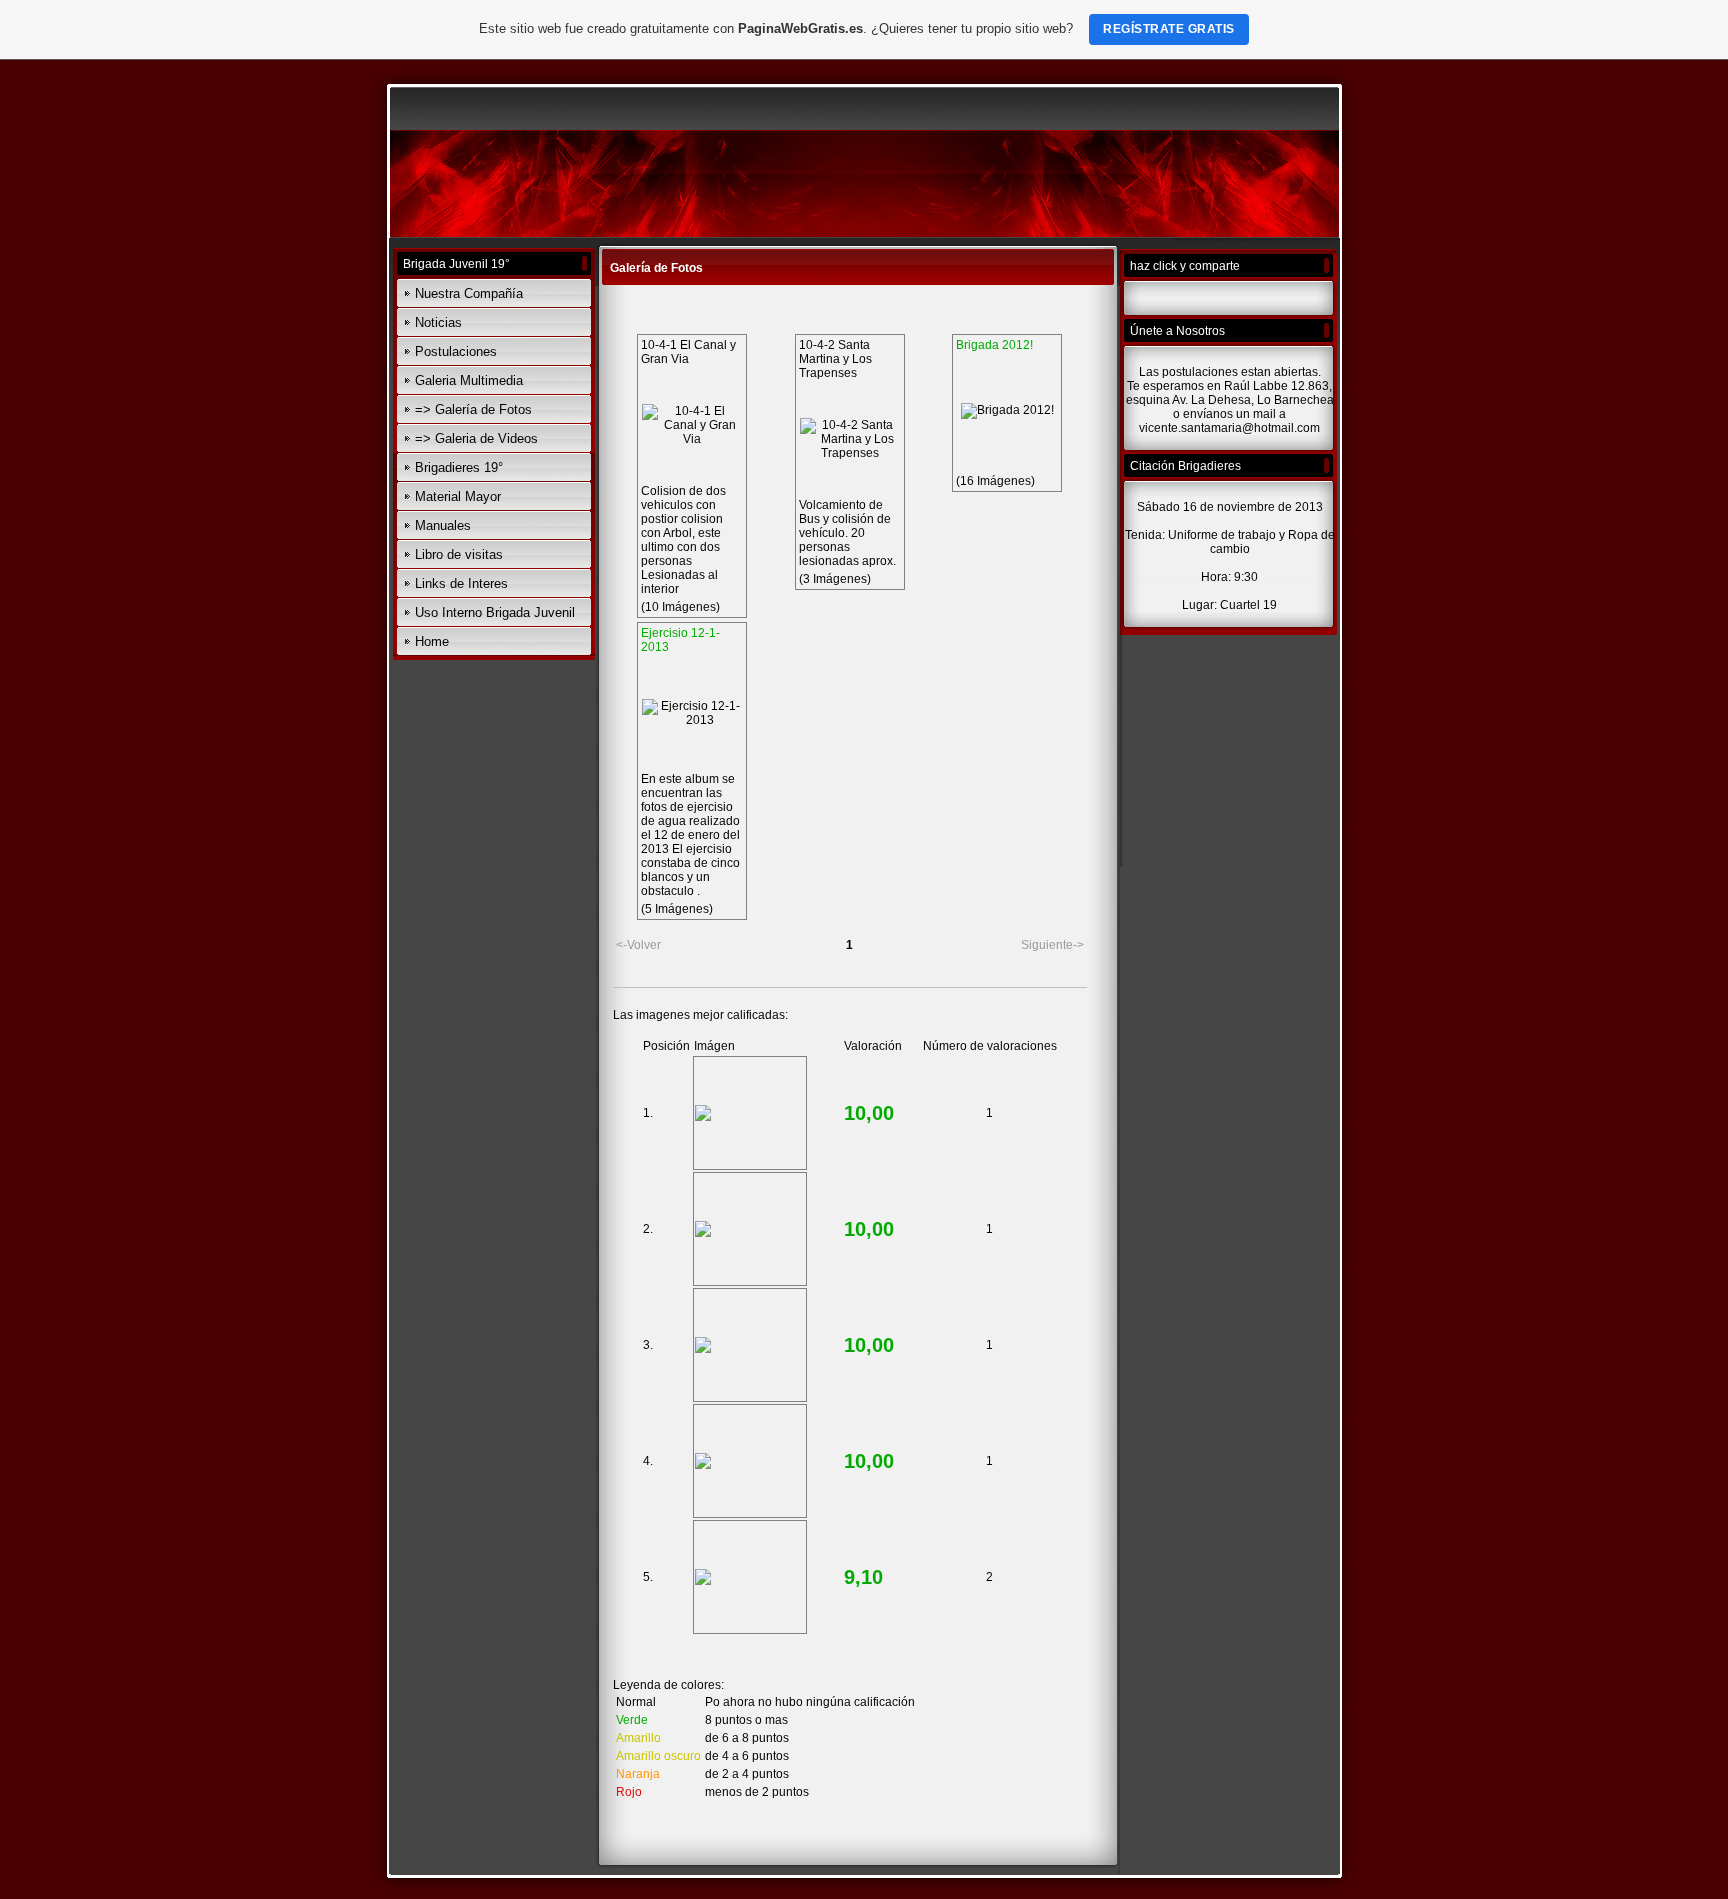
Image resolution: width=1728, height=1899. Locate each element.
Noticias (438, 322)
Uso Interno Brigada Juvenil (495, 612)
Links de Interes (461, 583)
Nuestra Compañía (469, 293)
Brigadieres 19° (459, 467)
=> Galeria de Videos (476, 438)
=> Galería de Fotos (473, 409)
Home (432, 641)
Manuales (443, 525)
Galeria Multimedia (469, 380)
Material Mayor (458, 496)
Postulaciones (456, 351)
